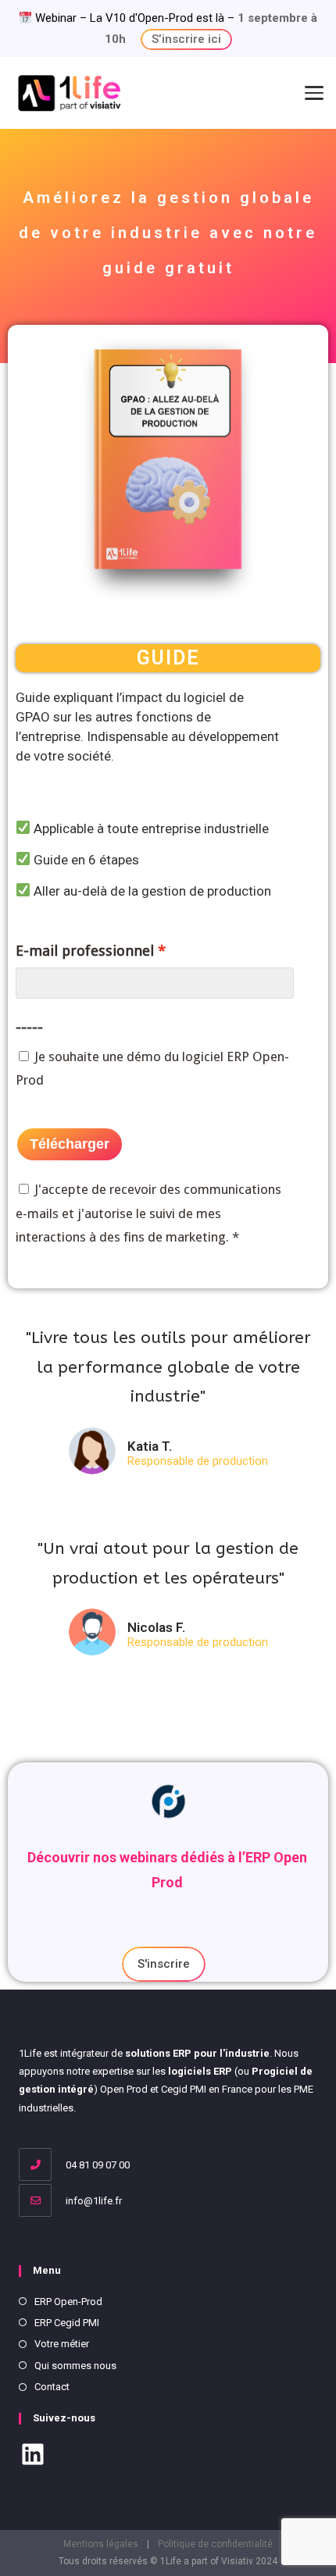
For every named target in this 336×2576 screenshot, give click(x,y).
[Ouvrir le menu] (314, 93)
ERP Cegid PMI (67, 2323)
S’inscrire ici (186, 39)
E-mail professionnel (85, 951)
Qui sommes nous (75, 2366)
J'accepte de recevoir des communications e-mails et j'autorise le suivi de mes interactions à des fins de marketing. (148, 1213)
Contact (52, 2387)
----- (29, 1027)
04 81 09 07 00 (97, 2165)
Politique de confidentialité (215, 2544)
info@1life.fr (93, 2201)
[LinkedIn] (33, 2457)
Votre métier (62, 2344)
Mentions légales (101, 2544)
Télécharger (70, 1144)
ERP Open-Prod (68, 2302)
